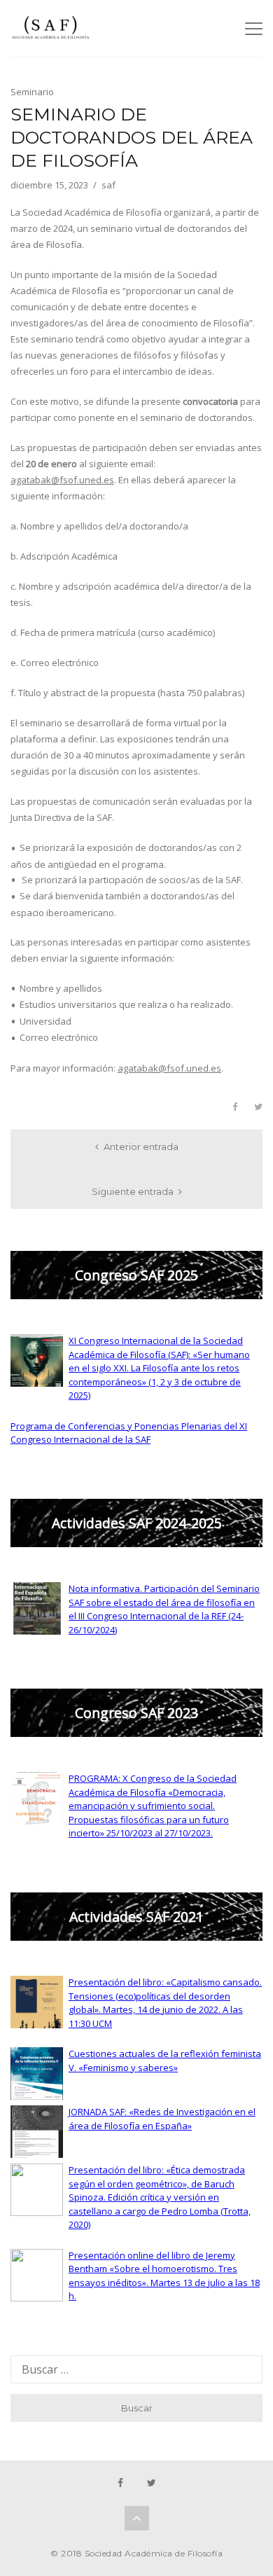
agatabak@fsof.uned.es (62, 480)
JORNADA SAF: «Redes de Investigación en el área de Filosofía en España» (162, 2119)
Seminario (32, 92)
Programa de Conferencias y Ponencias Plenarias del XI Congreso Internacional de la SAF (129, 1433)
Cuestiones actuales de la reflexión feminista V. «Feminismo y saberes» (165, 2061)
